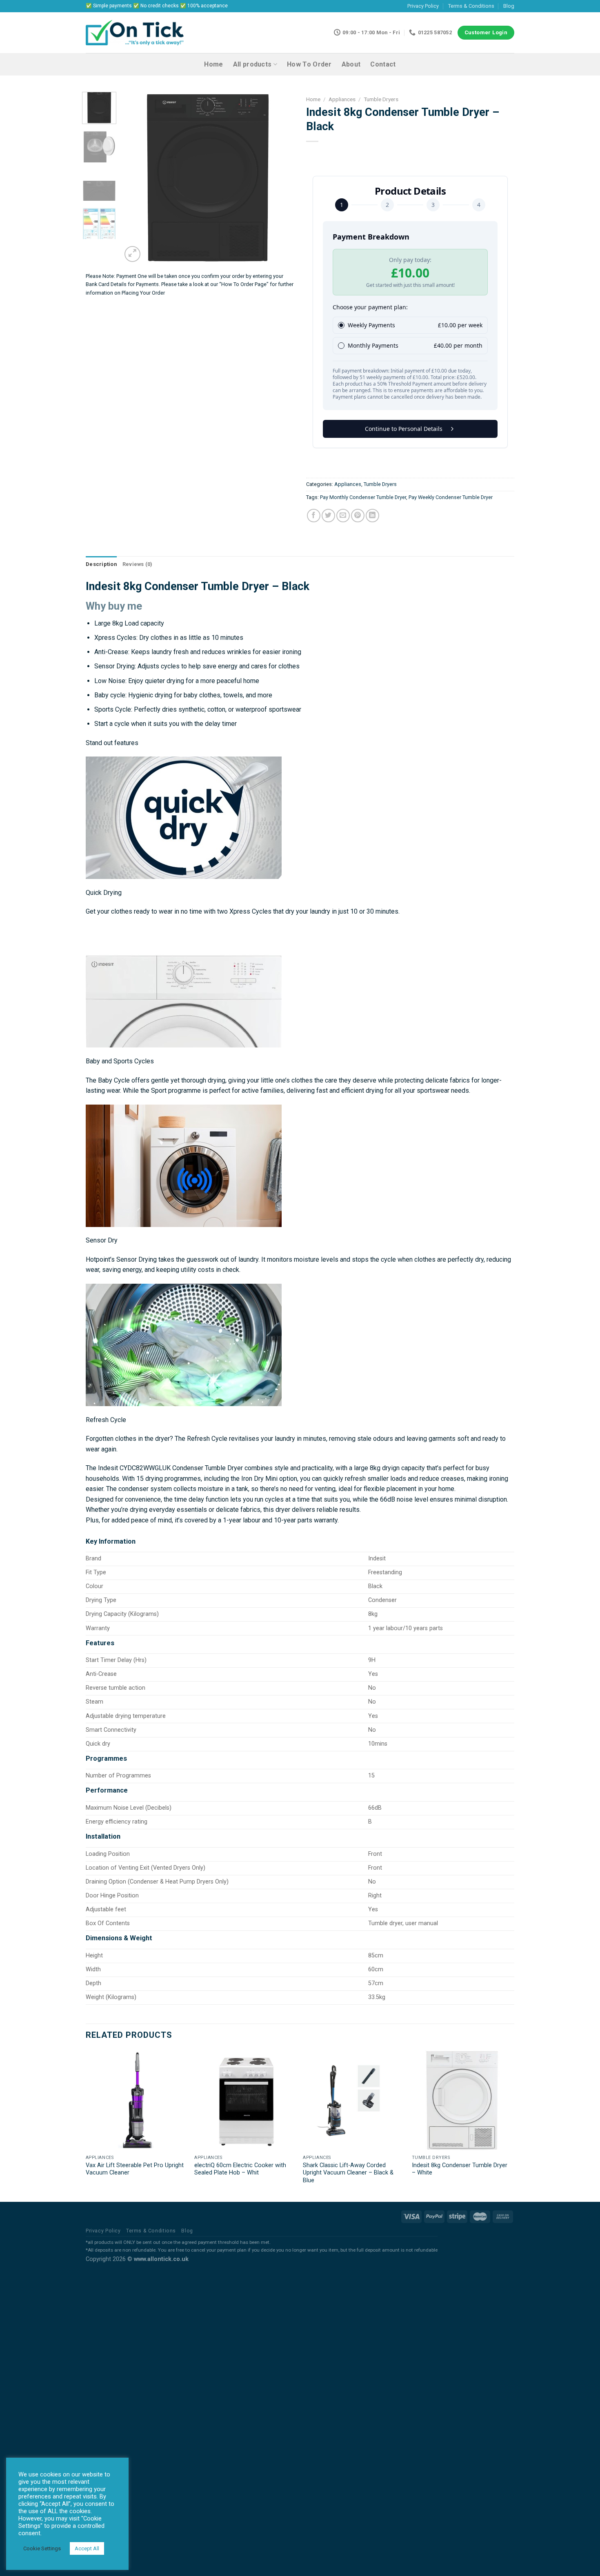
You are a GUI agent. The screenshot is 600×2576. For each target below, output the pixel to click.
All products (252, 64)
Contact (383, 64)
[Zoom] (132, 254)
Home (213, 64)
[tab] (101, 564)
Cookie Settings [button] (42, 2548)
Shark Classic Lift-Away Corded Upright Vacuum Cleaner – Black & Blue (348, 2173)
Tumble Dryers (381, 99)
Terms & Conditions (471, 6)
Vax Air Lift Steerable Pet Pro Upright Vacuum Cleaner (135, 2169)
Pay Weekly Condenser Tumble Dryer (451, 497)
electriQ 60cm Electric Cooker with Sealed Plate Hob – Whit (240, 2169)
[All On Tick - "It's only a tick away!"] (135, 33)
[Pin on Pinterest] (358, 516)
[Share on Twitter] (328, 516)
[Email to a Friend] (343, 516)
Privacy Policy (423, 6)
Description (101, 564)
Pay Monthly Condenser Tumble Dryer (363, 497)
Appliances (342, 99)
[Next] (280, 178)
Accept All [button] (87, 2548)
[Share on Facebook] (314, 516)
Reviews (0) (138, 564)
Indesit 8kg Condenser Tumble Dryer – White (460, 2169)
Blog (509, 6)
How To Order (309, 64)
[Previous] (136, 178)
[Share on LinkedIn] (372, 516)
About (351, 64)
